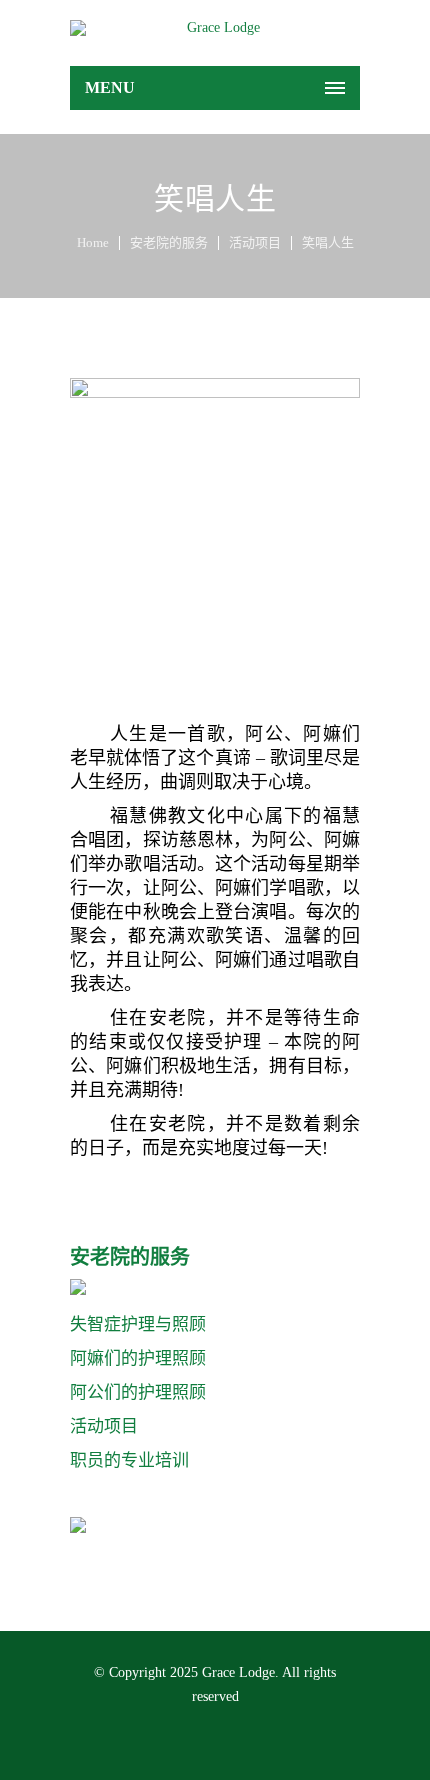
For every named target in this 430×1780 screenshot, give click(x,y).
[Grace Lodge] (215, 28)
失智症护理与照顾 (138, 1324)
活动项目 (255, 242)
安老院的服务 (169, 242)
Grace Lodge (238, 1672)
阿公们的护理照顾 (138, 1392)
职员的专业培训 (129, 1460)
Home (93, 242)
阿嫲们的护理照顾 (138, 1358)
